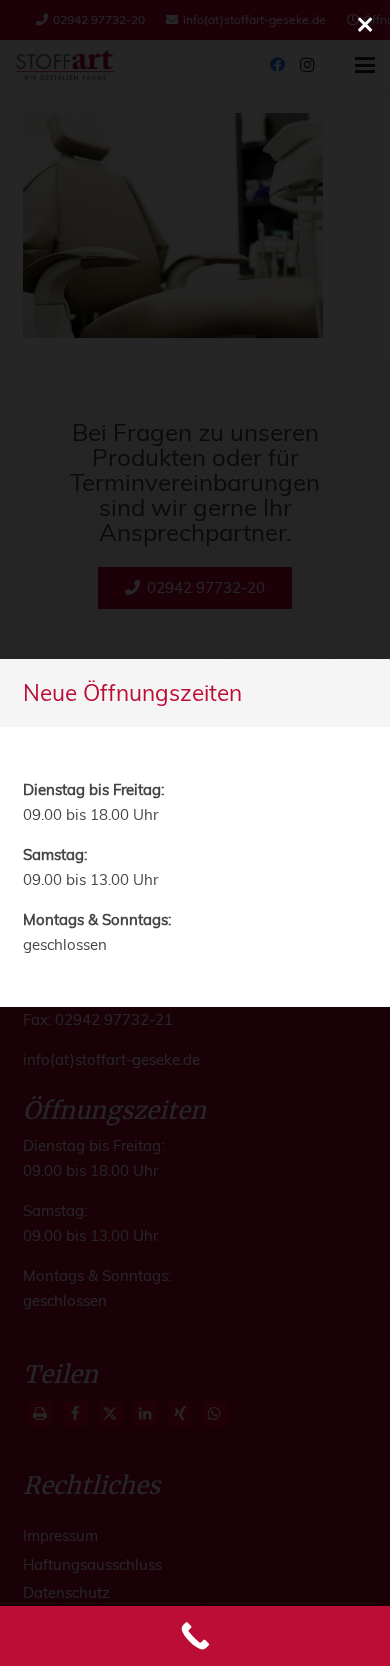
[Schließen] (365, 25)
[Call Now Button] (195, 1636)
